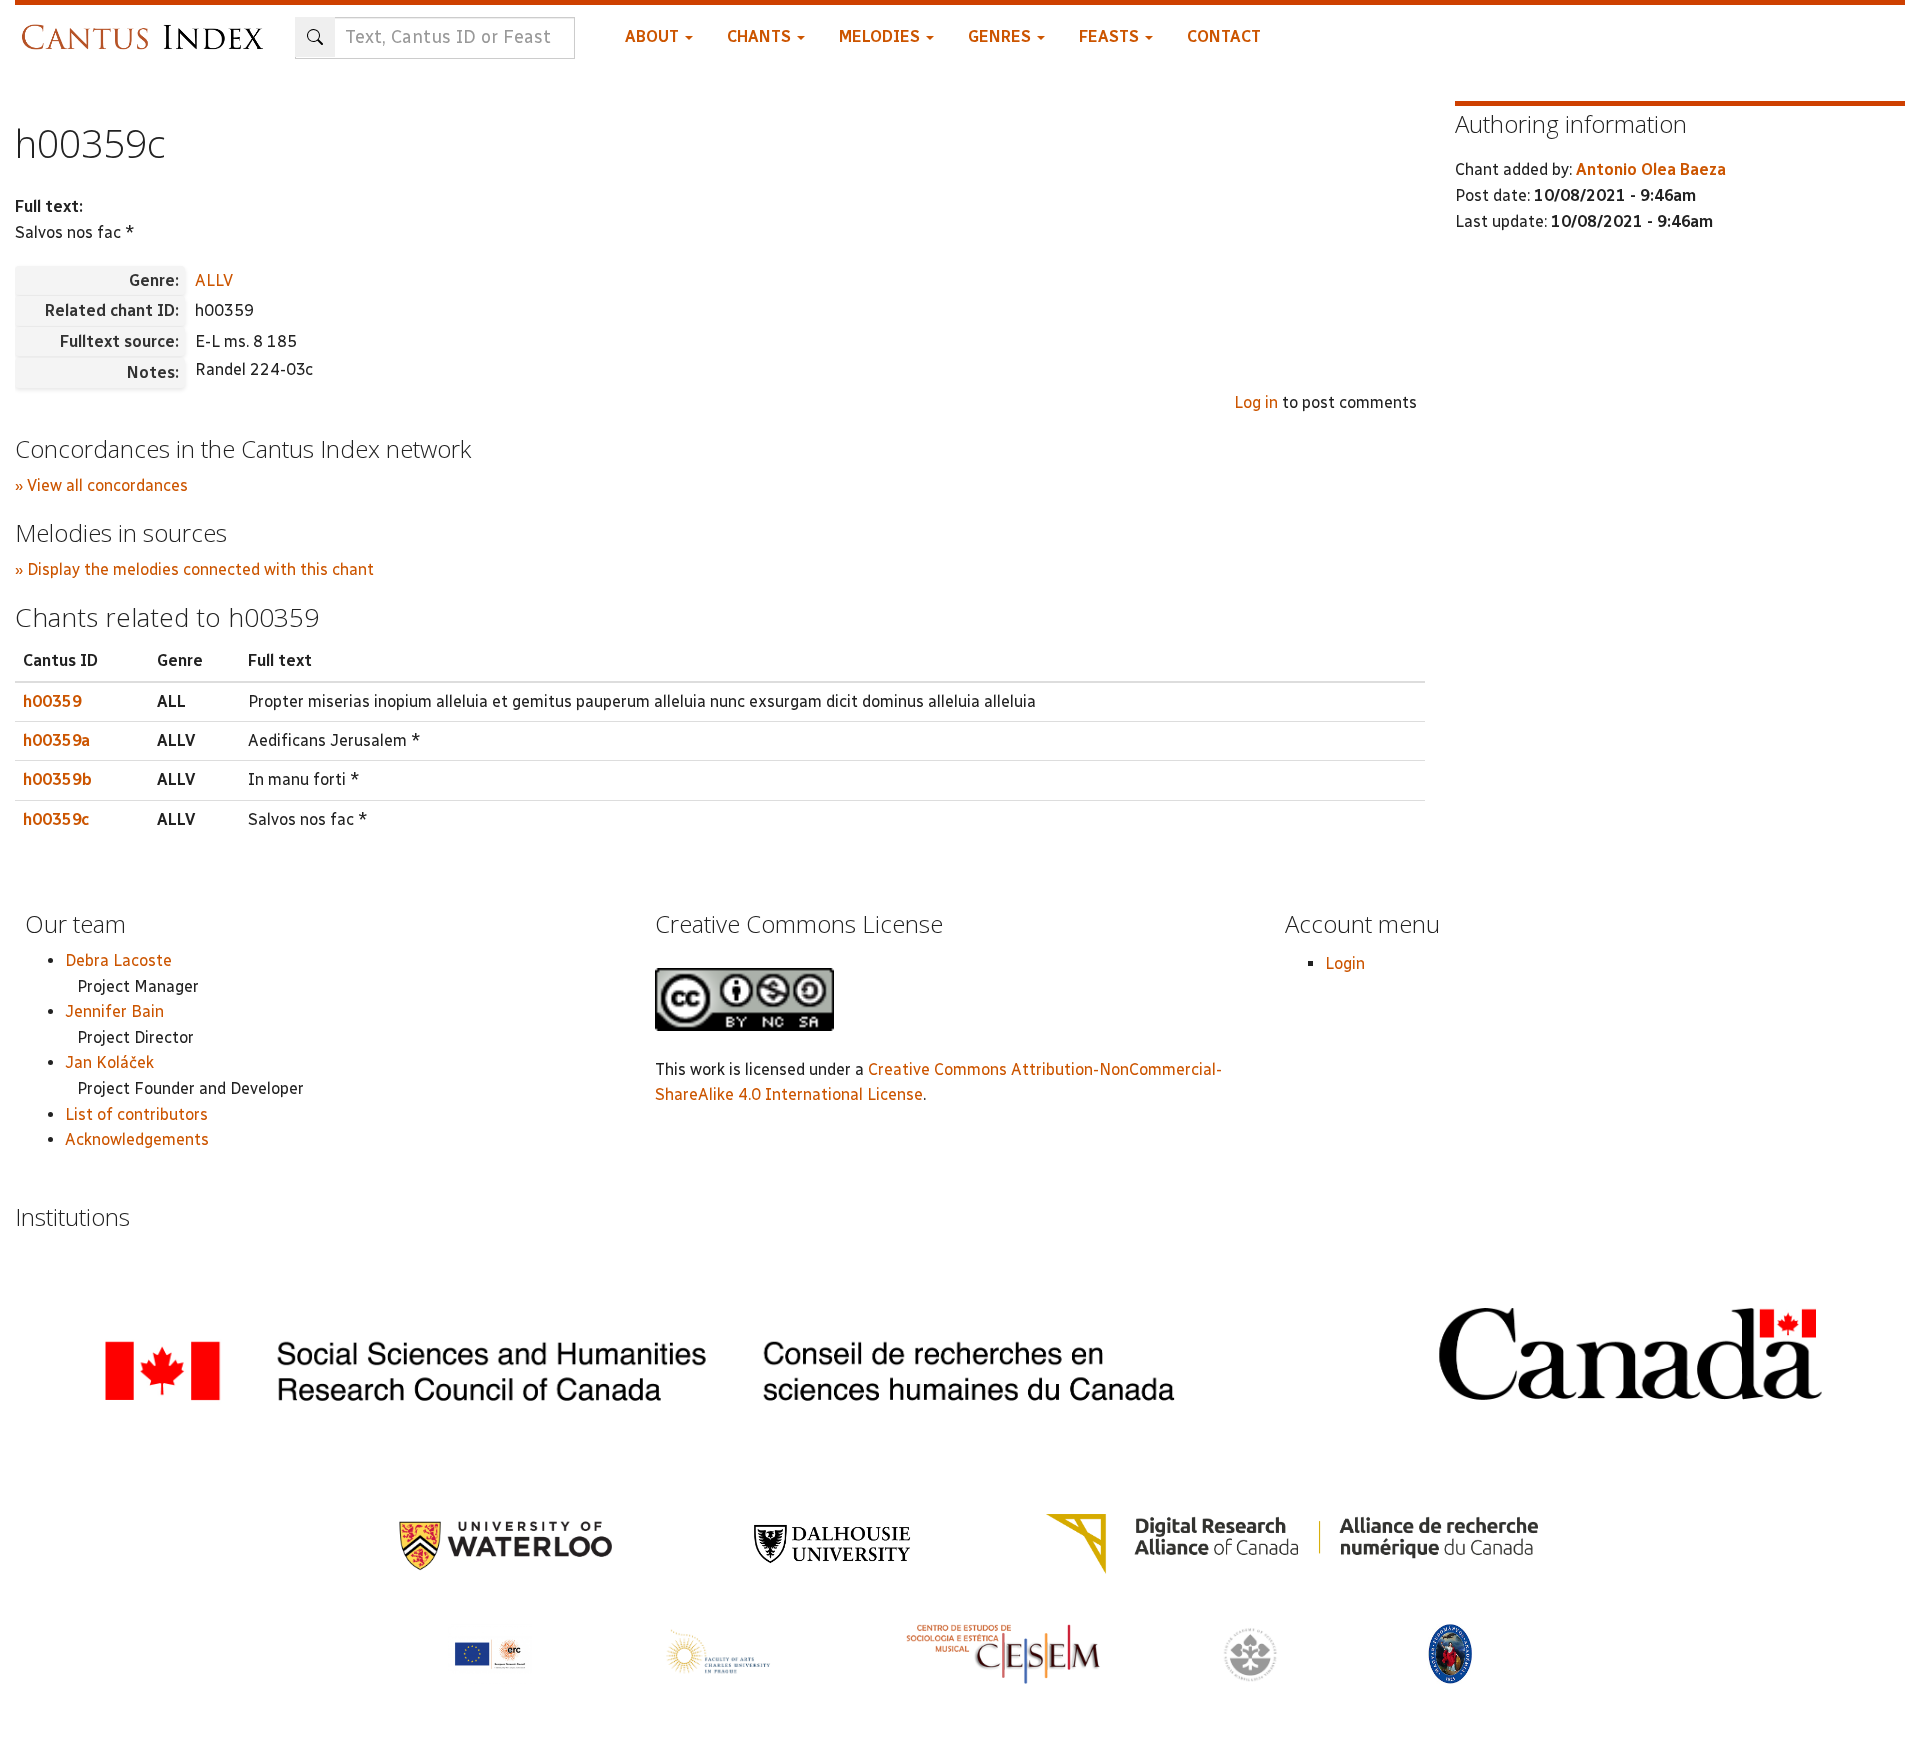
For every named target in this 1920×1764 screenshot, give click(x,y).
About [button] (654, 36)
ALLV (214, 280)
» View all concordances (101, 485)
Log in (1256, 402)
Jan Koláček (109, 1062)
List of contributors (136, 1114)
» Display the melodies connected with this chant (194, 569)
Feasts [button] (1111, 36)
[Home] (147, 27)
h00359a (56, 740)
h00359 (52, 701)
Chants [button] (761, 36)
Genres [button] (1001, 36)
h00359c (56, 819)
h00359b (57, 779)
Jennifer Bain (114, 1011)
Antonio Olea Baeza (1651, 169)
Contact (1224, 36)
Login (1345, 963)
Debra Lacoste (118, 960)
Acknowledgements (137, 1139)
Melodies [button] (881, 36)
